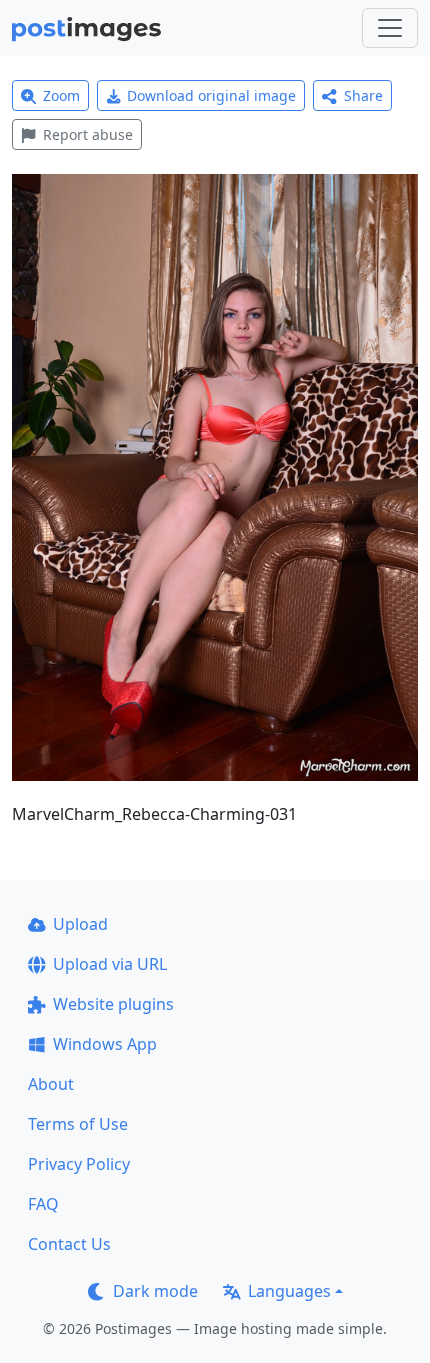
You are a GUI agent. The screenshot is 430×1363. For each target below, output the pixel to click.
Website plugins (113, 1004)
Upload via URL (110, 964)
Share (363, 95)
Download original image (211, 95)
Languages (289, 1291)
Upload (80, 924)
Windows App (105, 1044)
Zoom (61, 95)
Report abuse (88, 134)
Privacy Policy (79, 1164)
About (51, 1084)
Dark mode (155, 1291)
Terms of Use (78, 1124)
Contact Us (69, 1244)
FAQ (43, 1204)
